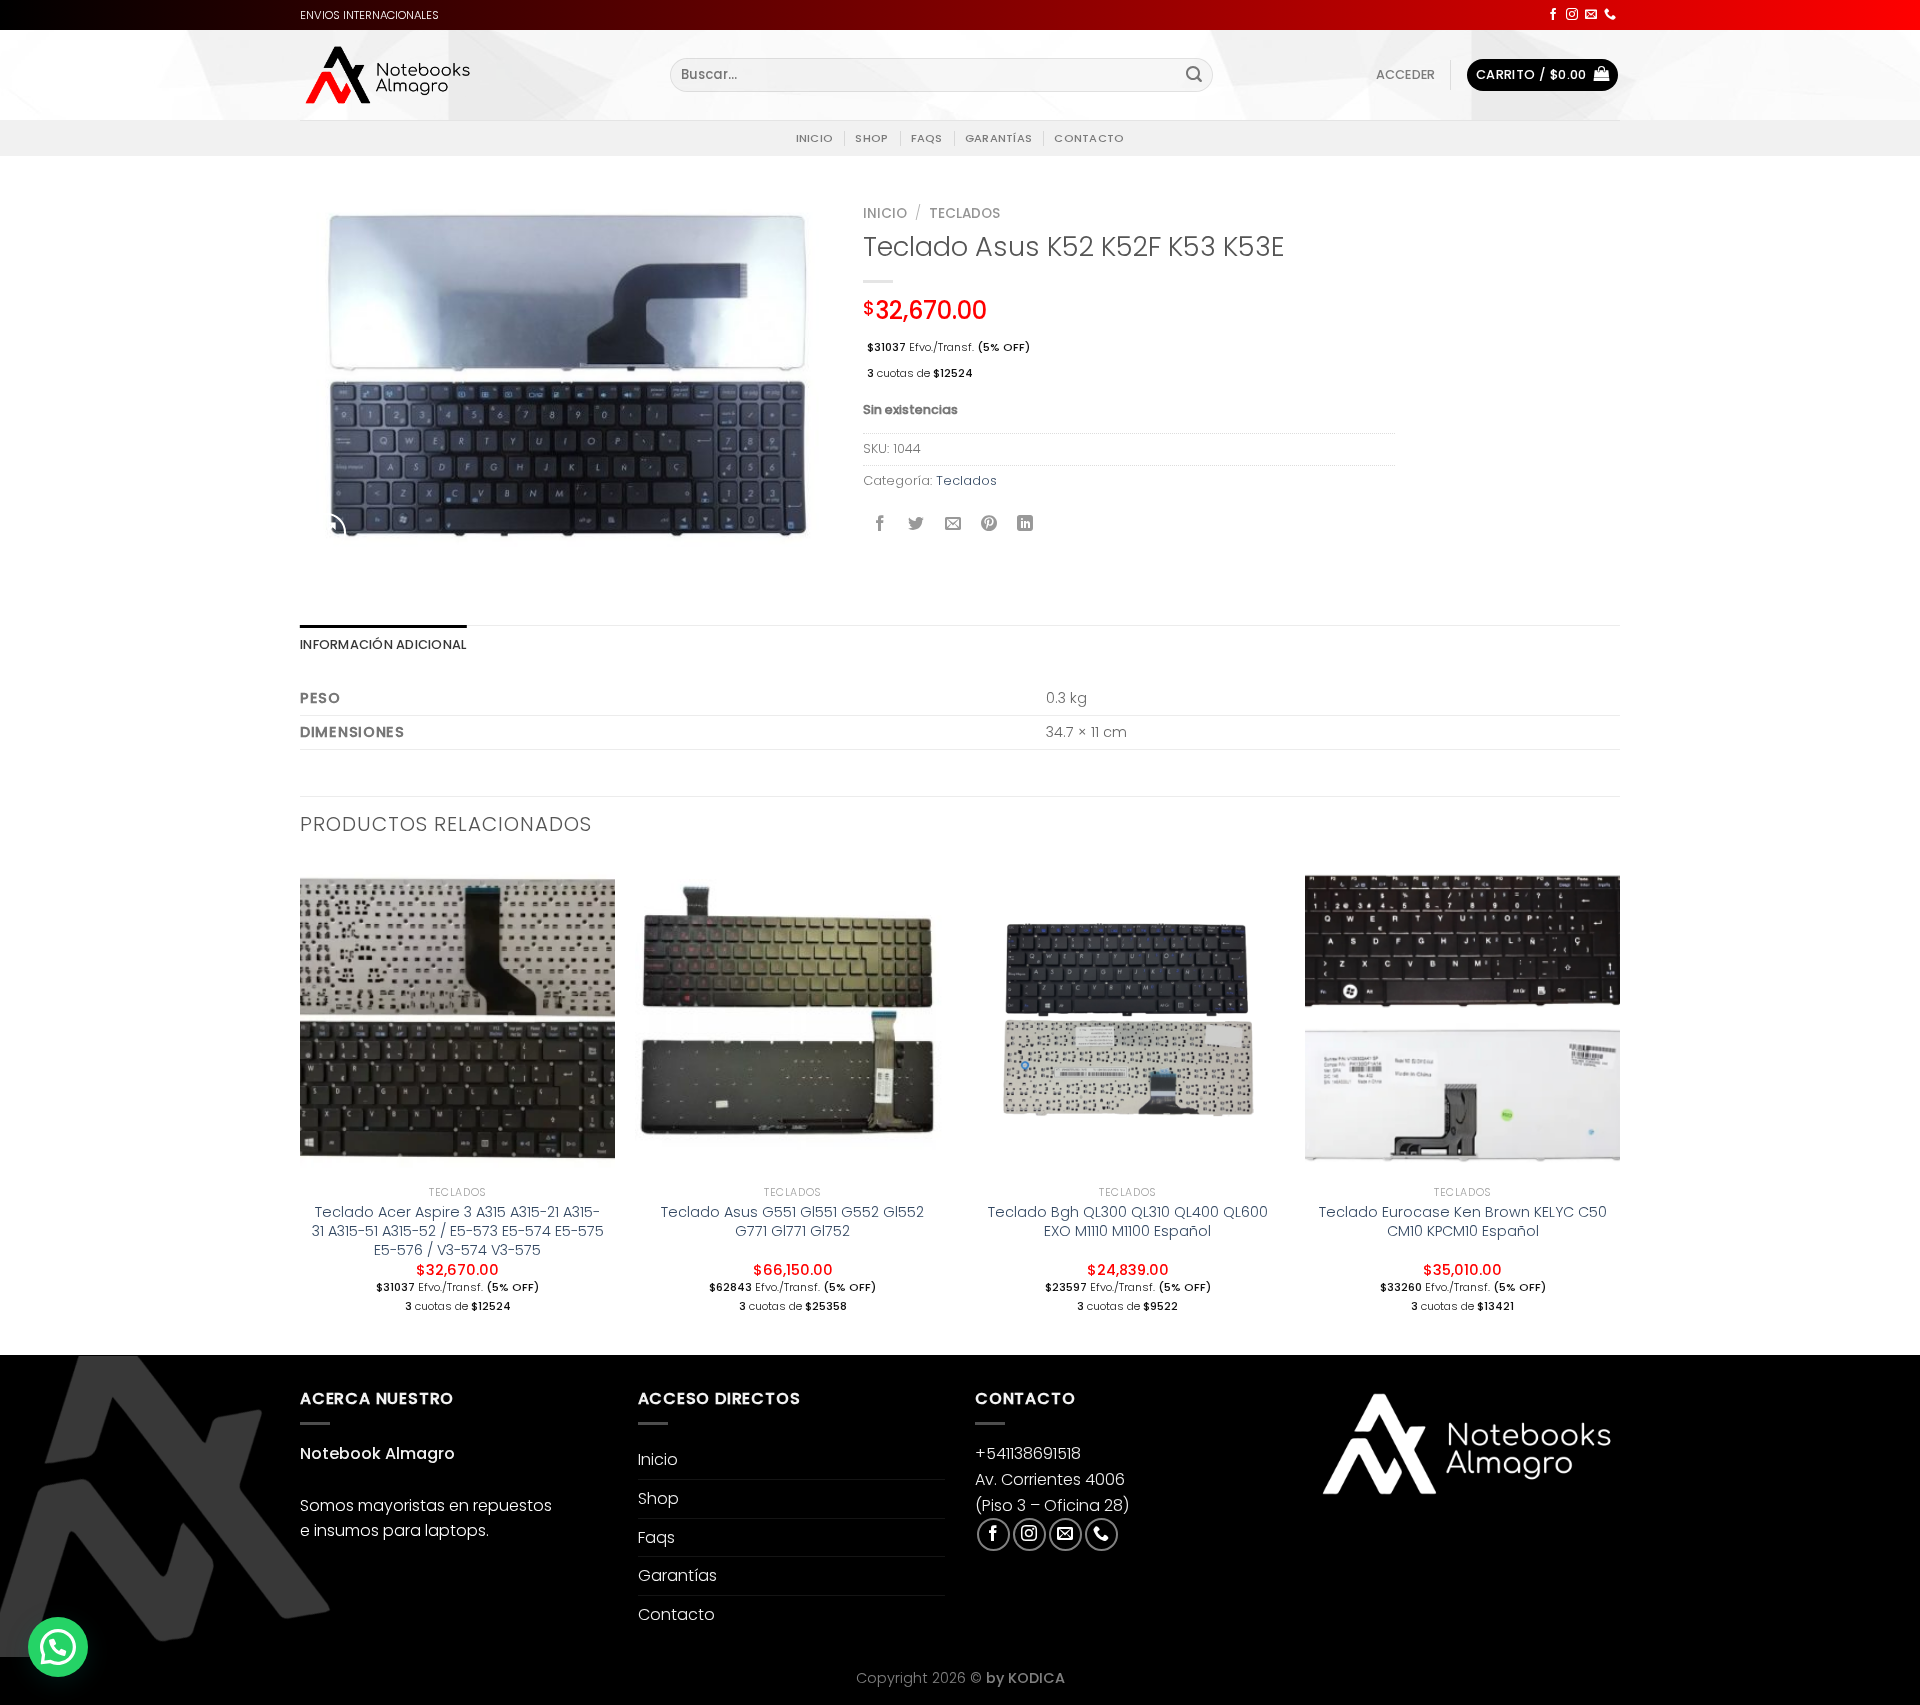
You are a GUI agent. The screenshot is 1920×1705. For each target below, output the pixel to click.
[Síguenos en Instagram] (1572, 15)
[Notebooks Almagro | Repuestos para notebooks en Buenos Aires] (387, 75)
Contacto (1089, 138)
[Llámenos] (1610, 15)
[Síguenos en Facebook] (1553, 15)
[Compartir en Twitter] (916, 525)
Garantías (998, 138)
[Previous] (301, 1106)
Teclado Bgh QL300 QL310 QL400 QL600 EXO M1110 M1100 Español (1128, 1221)
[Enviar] (1194, 75)
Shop (871, 138)
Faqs (927, 138)
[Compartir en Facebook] (880, 525)
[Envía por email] (952, 525)
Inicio (814, 138)
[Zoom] (326, 532)
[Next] (1619, 1106)
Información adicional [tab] (383, 644)
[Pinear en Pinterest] (988, 525)
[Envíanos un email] (1591, 15)
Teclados (964, 213)
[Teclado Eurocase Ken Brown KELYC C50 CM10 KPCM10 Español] (1462, 1018)
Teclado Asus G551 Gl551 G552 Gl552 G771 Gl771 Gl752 (792, 1221)
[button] (58, 1647)
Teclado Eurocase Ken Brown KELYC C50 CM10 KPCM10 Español (1463, 1221)
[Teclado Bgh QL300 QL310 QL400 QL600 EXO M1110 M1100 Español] (1127, 1018)
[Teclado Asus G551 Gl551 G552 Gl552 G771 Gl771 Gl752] (792, 1018)
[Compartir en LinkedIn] (1025, 525)
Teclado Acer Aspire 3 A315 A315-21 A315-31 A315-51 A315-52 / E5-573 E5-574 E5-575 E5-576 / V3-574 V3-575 (458, 1231)
